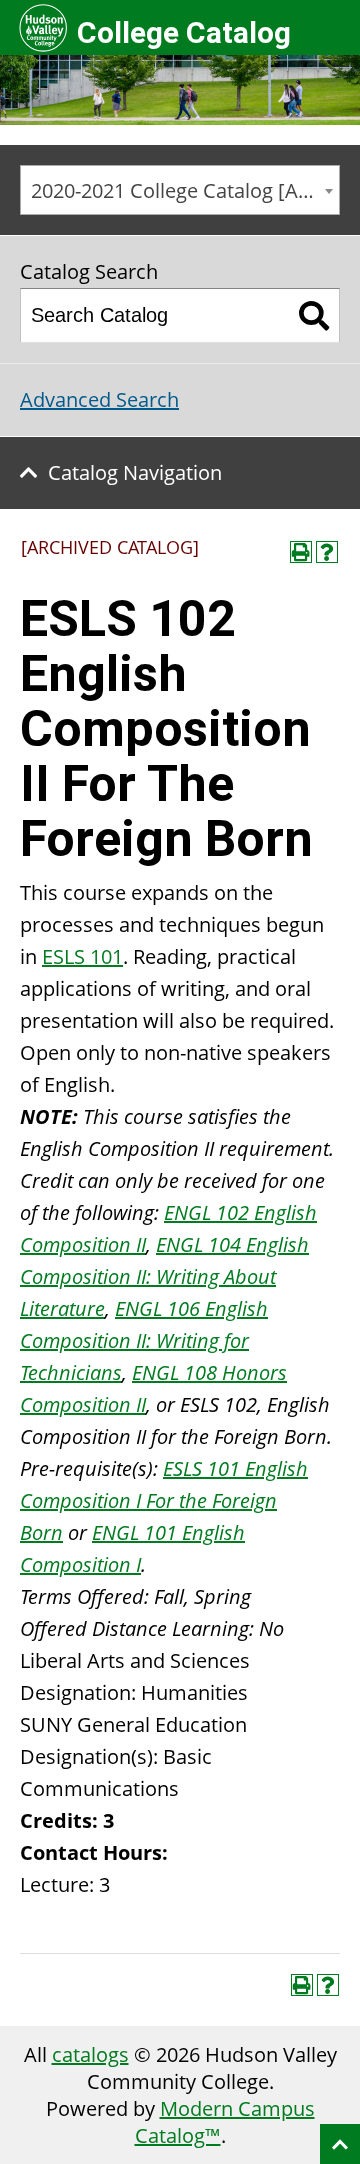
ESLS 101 (82, 956)
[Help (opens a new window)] (327, 552)
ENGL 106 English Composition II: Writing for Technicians (144, 1340)
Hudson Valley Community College (42, 27)
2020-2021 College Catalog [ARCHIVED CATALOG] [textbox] (185, 190)
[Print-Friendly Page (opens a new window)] (301, 552)
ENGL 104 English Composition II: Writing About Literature (164, 1276)
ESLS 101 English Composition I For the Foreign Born (164, 1500)
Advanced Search (99, 399)
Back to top (340, 2144)
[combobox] (180, 190)
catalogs (90, 2054)
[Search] (314, 315)
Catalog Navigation (135, 472)
